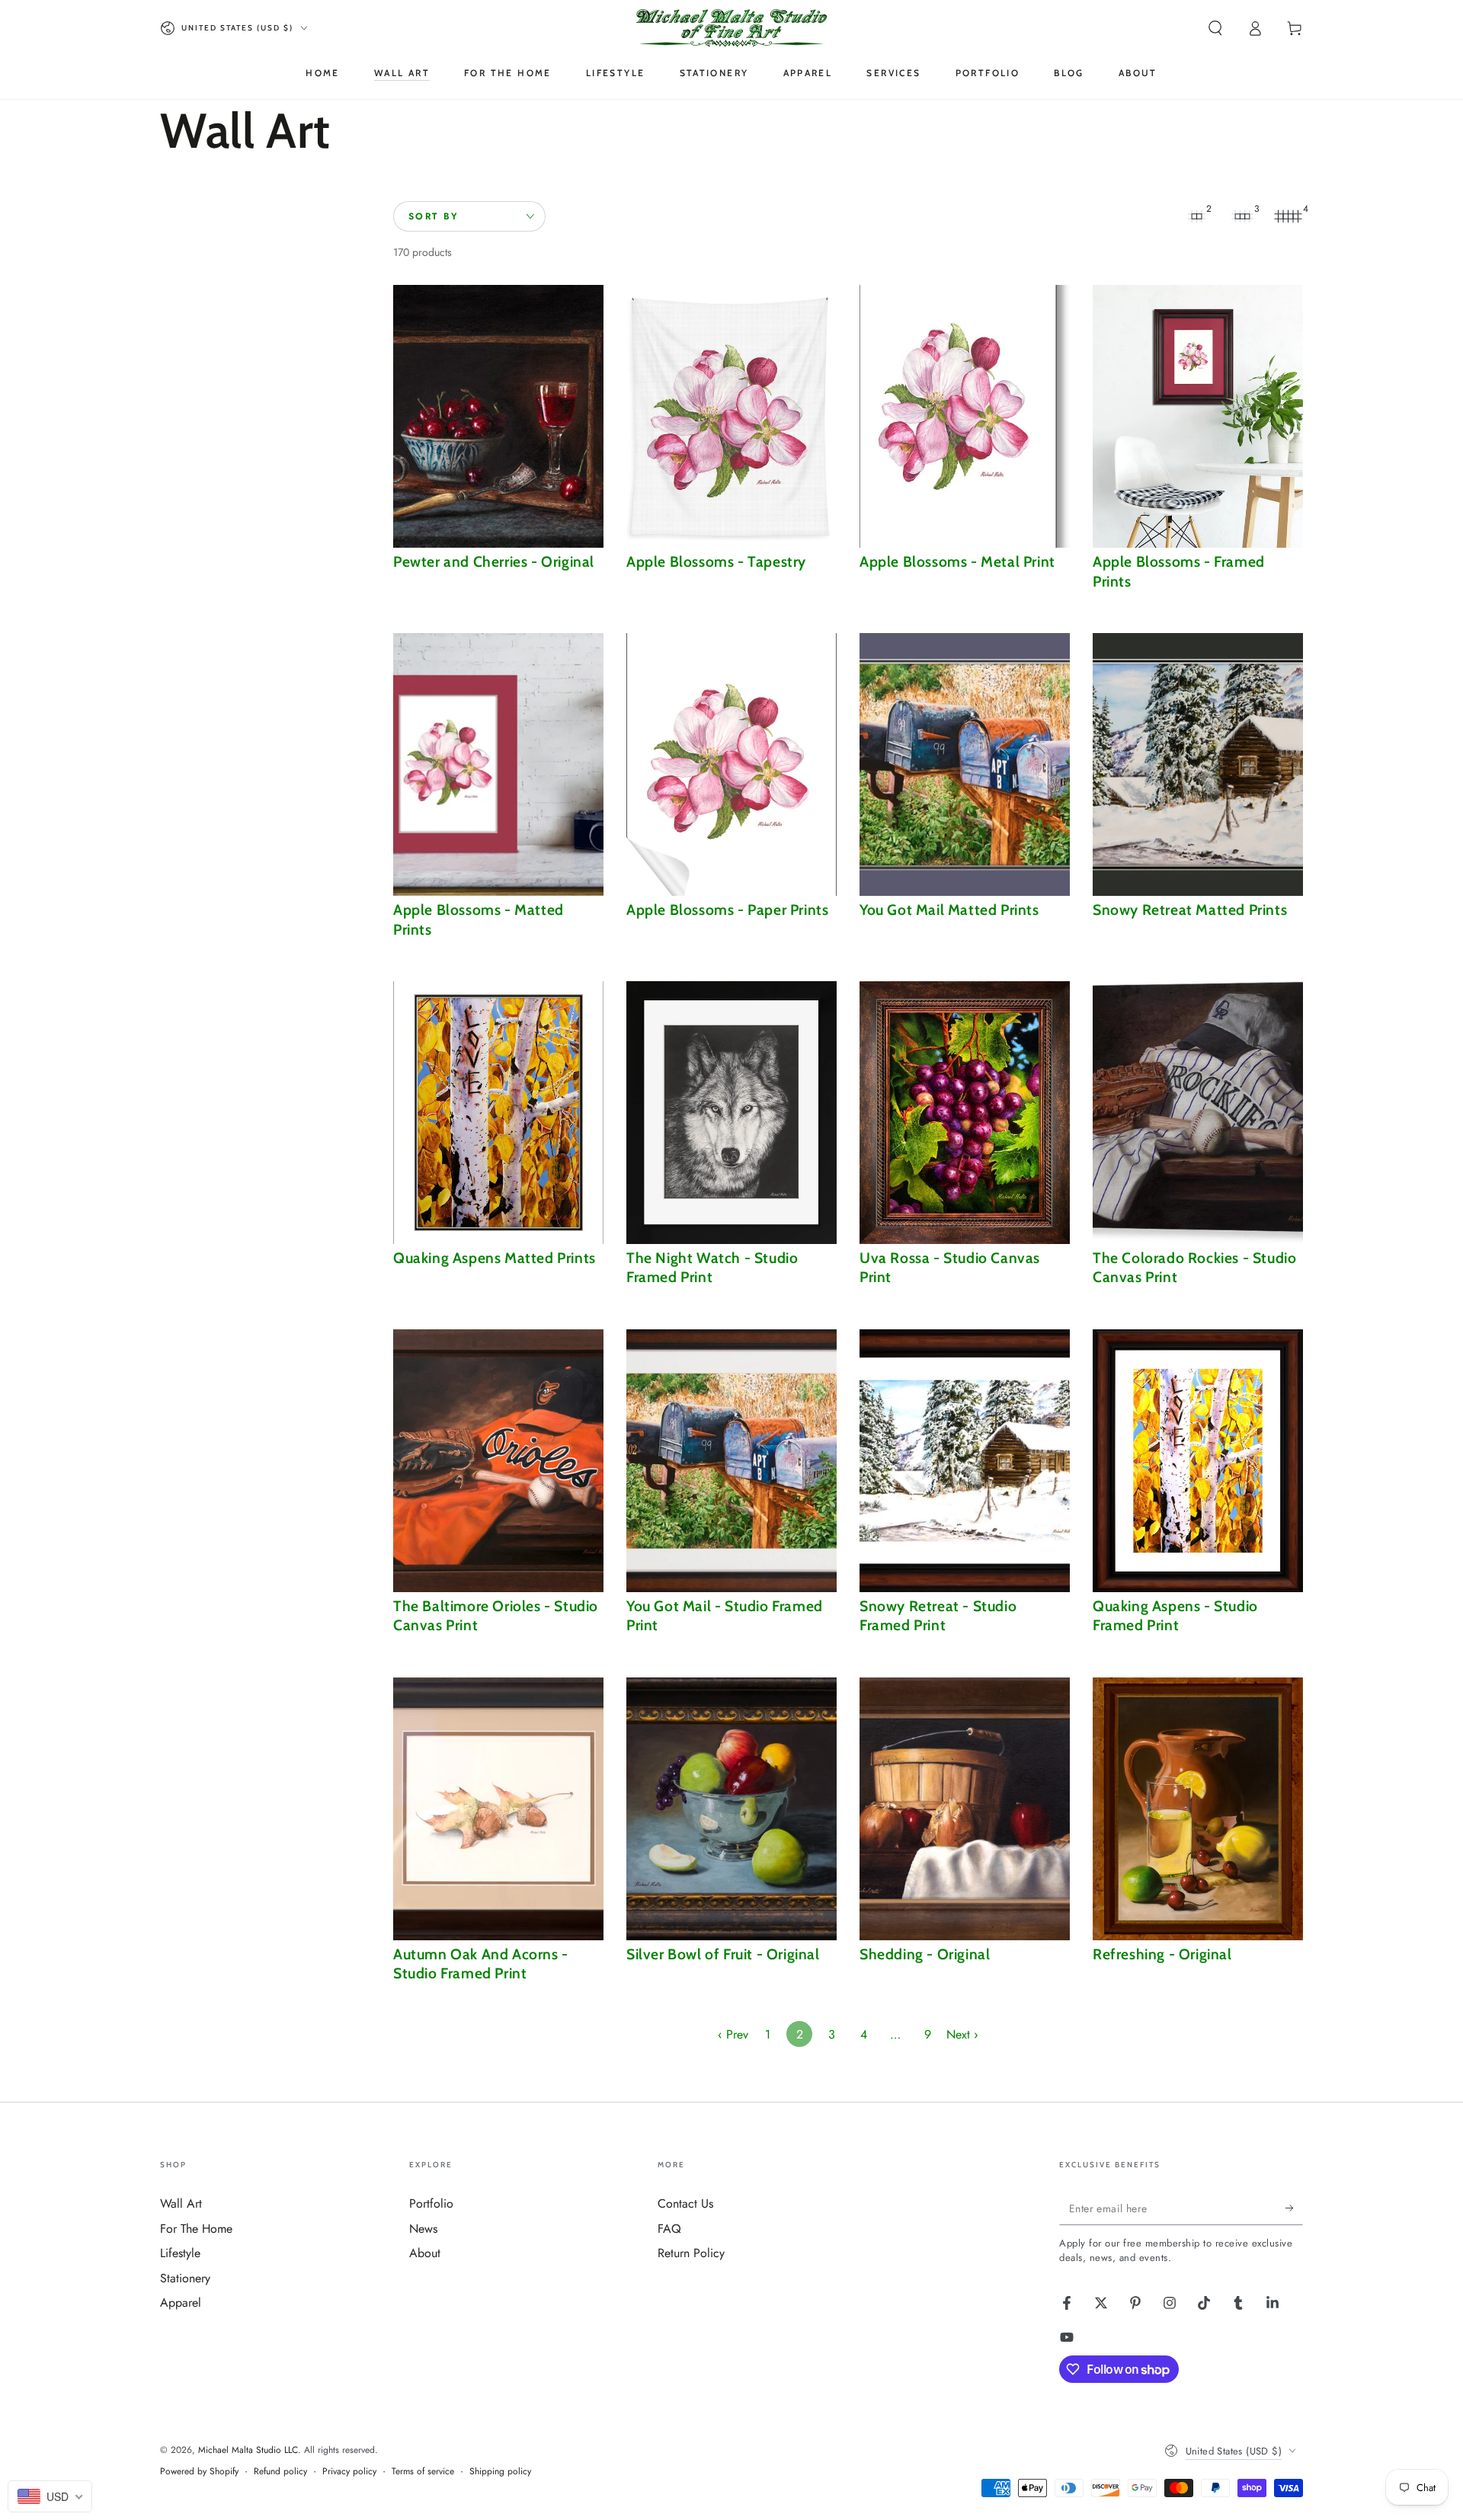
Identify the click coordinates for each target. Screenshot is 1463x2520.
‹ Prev (733, 2034)
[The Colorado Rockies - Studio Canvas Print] (1198, 1113)
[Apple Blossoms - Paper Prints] (731, 764)
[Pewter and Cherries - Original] (498, 416)
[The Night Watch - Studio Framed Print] (731, 1113)
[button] (1215, 28)
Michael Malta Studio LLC (248, 2450)
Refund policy (280, 2472)
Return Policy (691, 2253)
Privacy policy (349, 2472)
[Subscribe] (1294, 2208)
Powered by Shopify (199, 2472)
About (425, 2253)
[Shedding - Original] (965, 1809)
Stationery (185, 2278)
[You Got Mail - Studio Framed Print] (731, 1461)
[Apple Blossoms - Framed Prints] (1198, 416)
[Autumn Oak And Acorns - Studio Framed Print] (498, 1809)
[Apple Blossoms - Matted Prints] (498, 764)
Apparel (181, 2303)
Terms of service (423, 2472)
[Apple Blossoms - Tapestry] (731, 416)
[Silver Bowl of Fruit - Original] (731, 1809)
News (423, 2229)
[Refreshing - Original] (1198, 1809)
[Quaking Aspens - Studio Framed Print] (1198, 1461)
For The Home (196, 2229)
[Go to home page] (731, 28)
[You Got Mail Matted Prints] (965, 764)
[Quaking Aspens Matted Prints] (498, 1113)
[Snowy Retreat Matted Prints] (1198, 764)
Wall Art (181, 2203)
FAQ (669, 2229)
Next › (962, 2034)
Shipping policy (500, 2472)
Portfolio (431, 2203)
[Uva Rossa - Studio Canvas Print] (965, 1113)
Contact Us (685, 2203)
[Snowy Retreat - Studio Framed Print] (965, 1461)
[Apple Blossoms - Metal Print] (965, 416)
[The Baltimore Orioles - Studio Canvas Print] (498, 1461)
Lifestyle (180, 2253)
